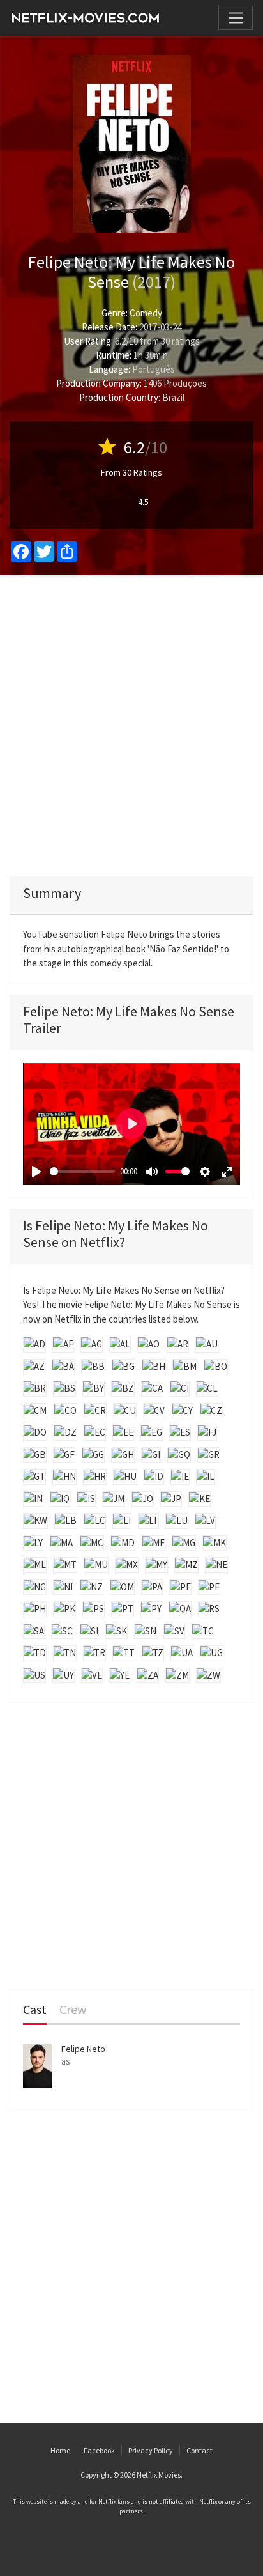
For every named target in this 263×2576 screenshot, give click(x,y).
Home (60, 2450)
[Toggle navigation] (236, 18)
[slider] (82, 1171)
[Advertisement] (131, 725)
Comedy (146, 313)
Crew (73, 2010)
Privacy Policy (151, 2450)
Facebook (99, 2450)
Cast (35, 2010)
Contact (199, 2450)
